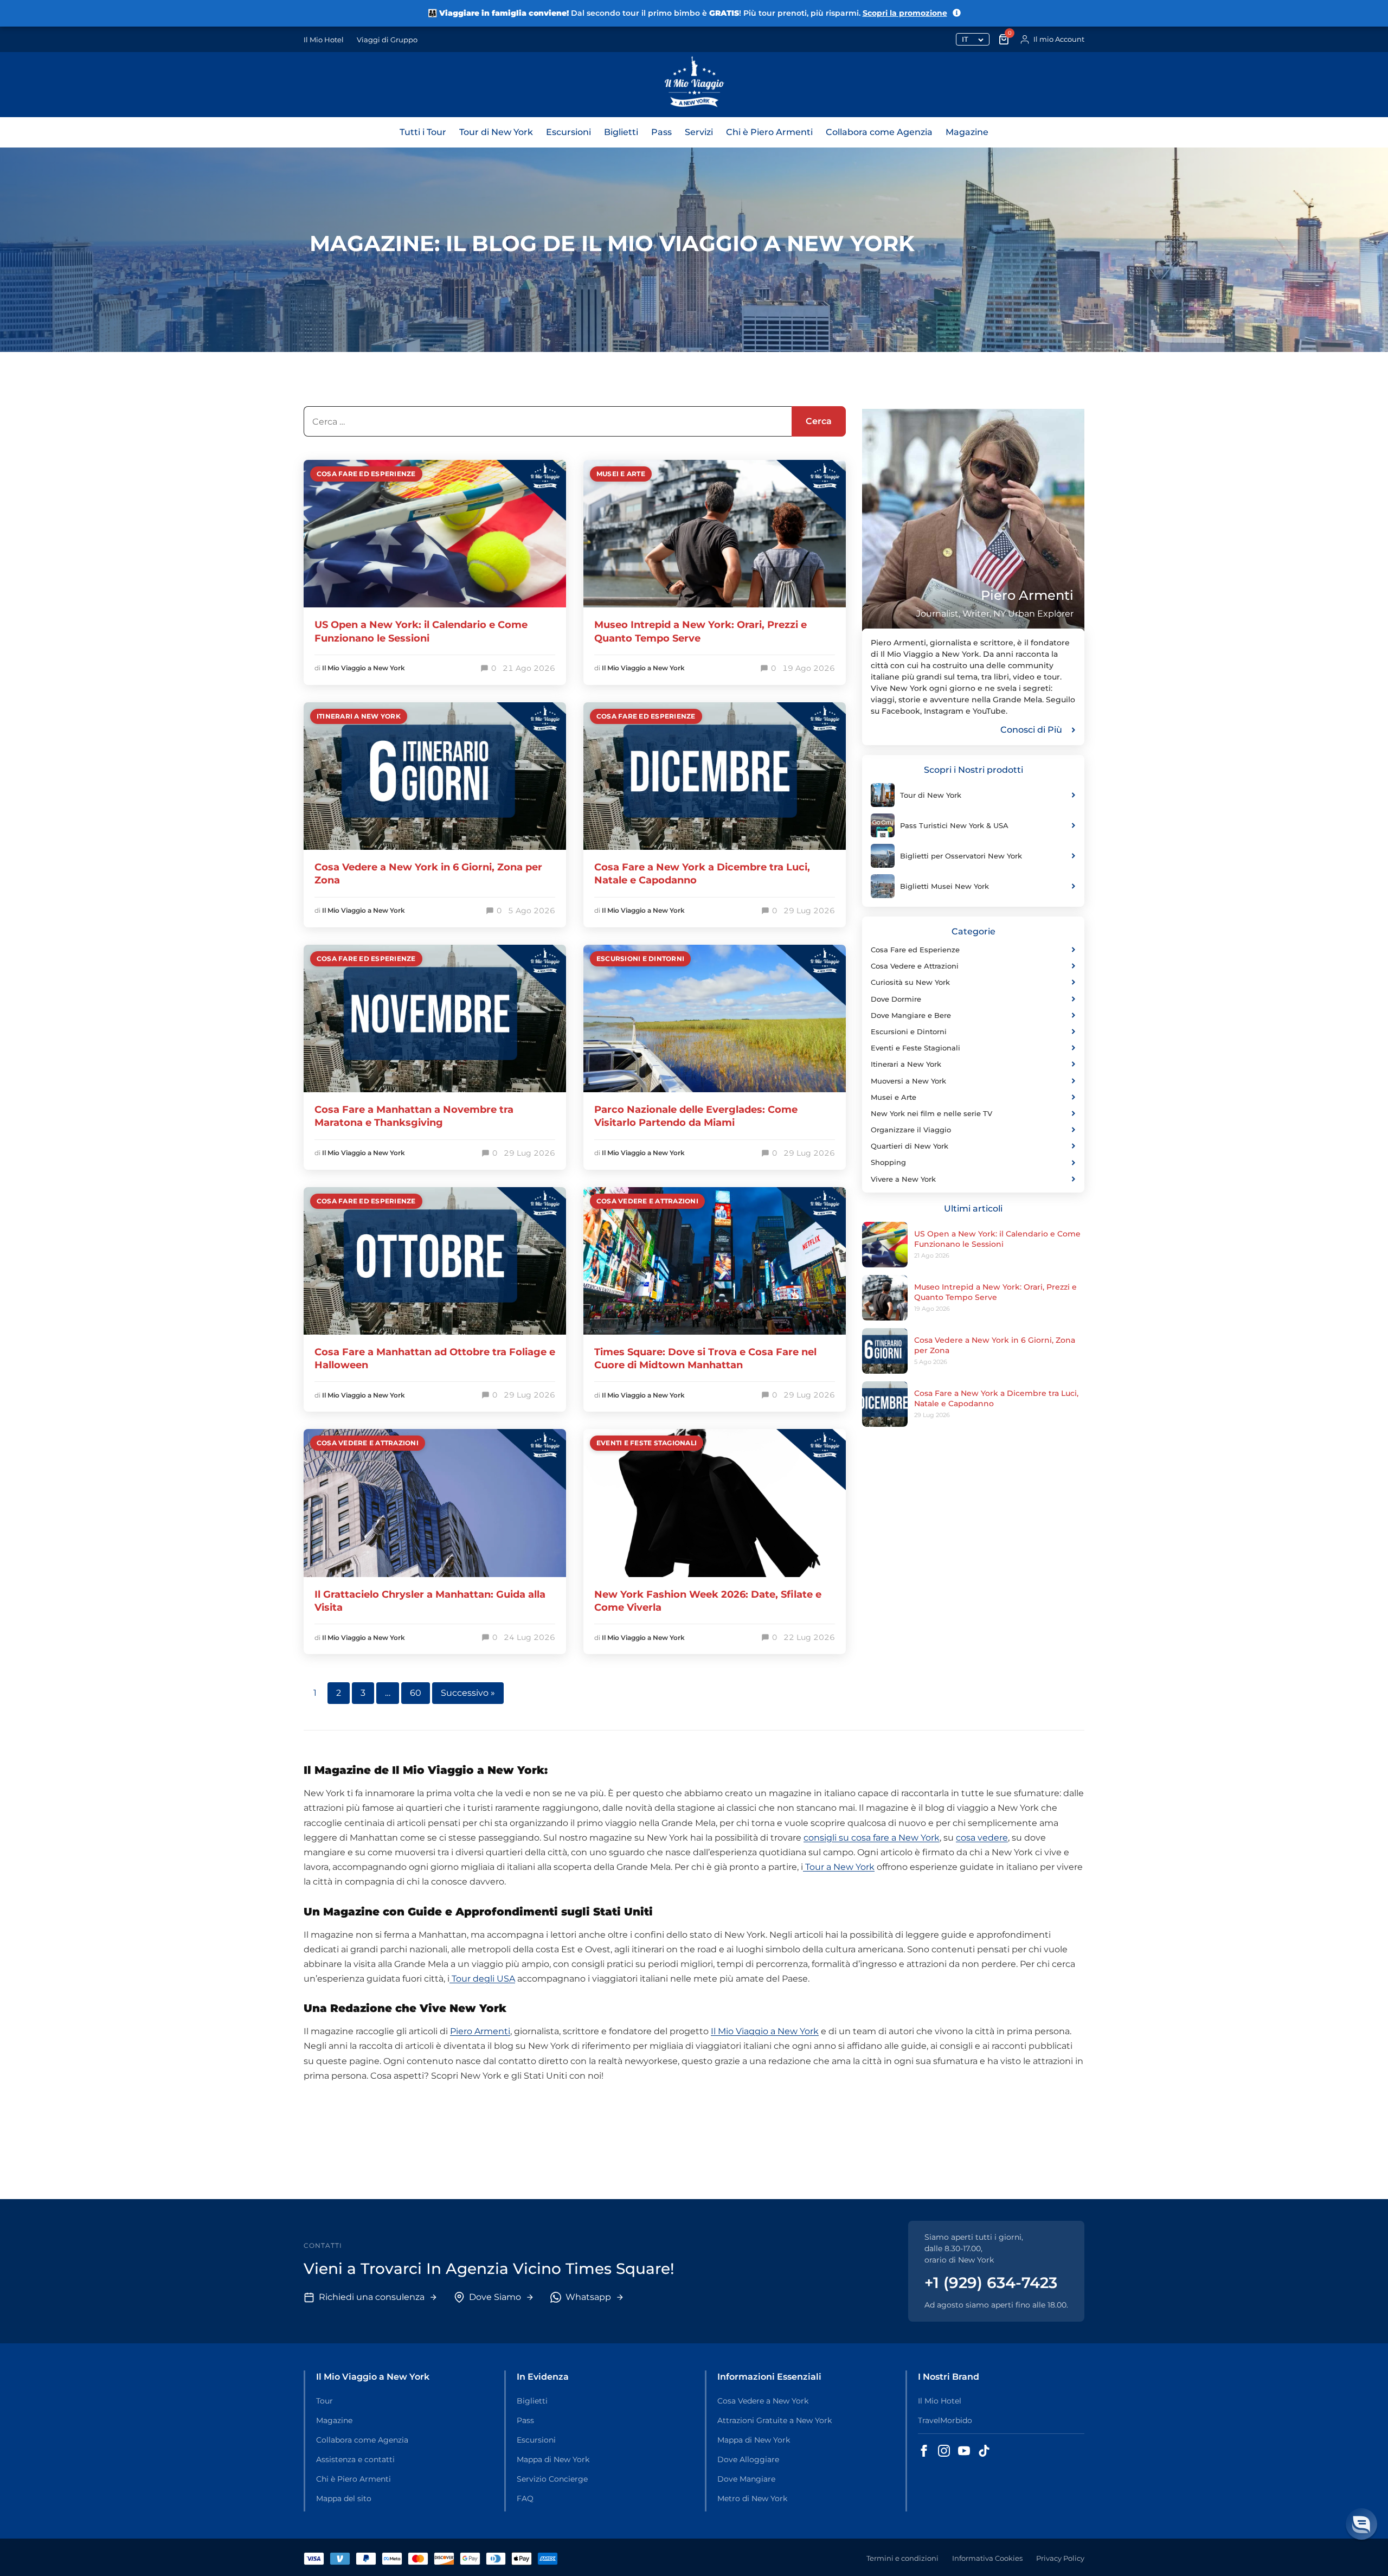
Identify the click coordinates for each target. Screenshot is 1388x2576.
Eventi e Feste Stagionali (647, 1443)
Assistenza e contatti (355, 2459)
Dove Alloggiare (748, 2459)
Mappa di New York (553, 2459)
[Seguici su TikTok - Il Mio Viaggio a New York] (984, 2451)
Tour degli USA (482, 1979)
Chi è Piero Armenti (769, 132)
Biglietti (621, 132)
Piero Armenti (480, 2031)
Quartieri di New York (910, 1146)
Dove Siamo (495, 2297)
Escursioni (568, 132)
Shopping (888, 1162)
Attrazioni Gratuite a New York (775, 2420)
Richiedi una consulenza (372, 2297)
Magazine (967, 132)
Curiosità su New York (910, 982)
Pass (661, 132)
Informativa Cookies (987, 2558)
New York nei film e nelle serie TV (931, 1113)
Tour (324, 2401)
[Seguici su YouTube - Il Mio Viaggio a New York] (964, 2451)
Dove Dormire (896, 999)
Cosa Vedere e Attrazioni (647, 1201)
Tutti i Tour (423, 132)
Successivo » (468, 1693)
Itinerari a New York (359, 716)
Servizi (699, 132)
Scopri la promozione (905, 13)
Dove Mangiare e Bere (911, 1015)
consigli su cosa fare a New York (872, 1838)
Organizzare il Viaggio (911, 1130)
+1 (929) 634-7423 (991, 2283)
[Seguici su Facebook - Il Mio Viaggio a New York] (924, 2451)
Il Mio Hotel (324, 40)
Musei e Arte (621, 474)
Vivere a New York (903, 1179)
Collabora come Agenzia (879, 132)
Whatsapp (588, 2297)
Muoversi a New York (908, 1081)
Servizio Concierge (552, 2479)
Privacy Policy (1060, 2558)
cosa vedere (982, 1838)
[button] (1361, 2524)
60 (416, 1693)
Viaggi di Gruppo (387, 40)
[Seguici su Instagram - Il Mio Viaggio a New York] (944, 2451)
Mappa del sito (344, 2498)
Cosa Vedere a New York (763, 2401)
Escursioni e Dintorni (640, 959)
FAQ (525, 2498)
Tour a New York (839, 1867)
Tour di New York (496, 132)
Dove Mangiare (746, 2479)
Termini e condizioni (902, 2558)
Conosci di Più (1031, 730)
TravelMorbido (945, 2420)
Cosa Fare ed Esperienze (366, 474)
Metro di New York (752, 2498)
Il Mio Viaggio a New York (364, 668)
